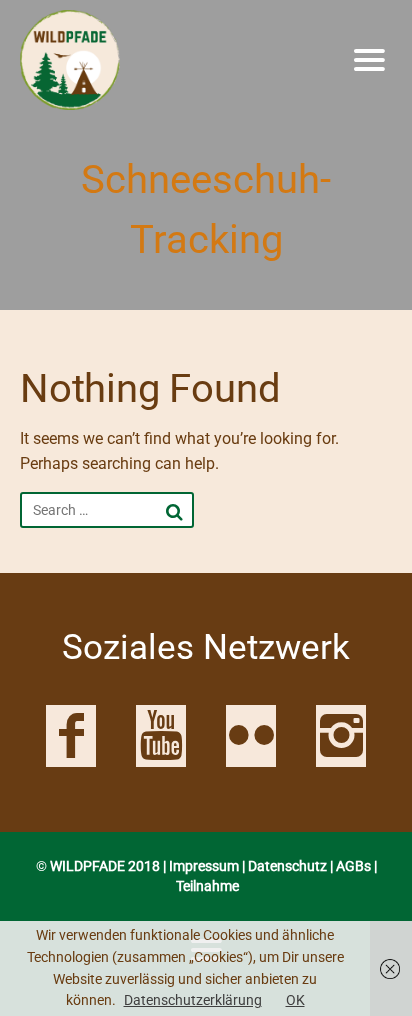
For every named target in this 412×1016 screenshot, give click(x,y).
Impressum (204, 866)
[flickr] (251, 736)
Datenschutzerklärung (193, 1000)
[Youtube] (161, 736)
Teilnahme (207, 886)
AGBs (353, 866)
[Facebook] (71, 736)
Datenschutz (287, 866)
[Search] (174, 512)
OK (295, 1000)
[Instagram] (341, 736)
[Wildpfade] (148, 60)
